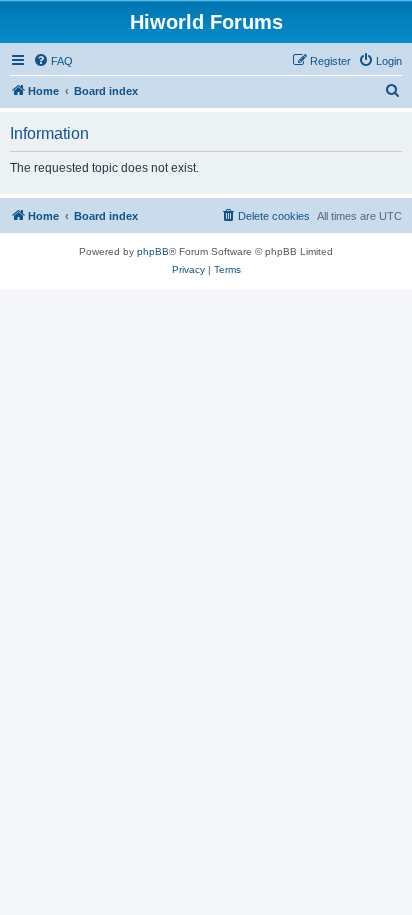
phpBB (153, 251)
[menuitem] (53, 61)
